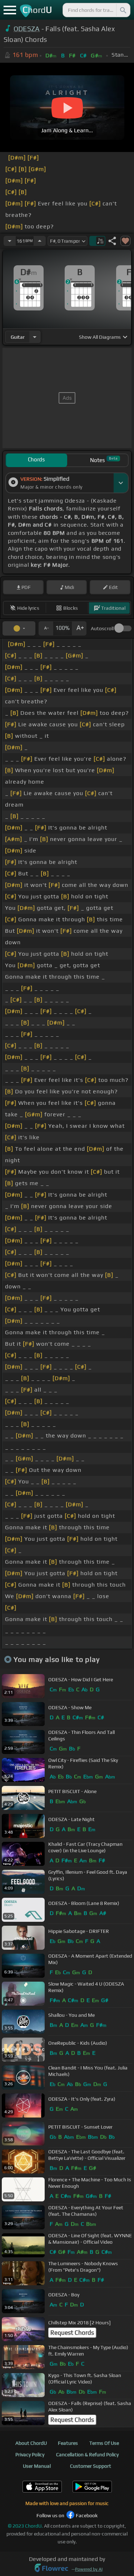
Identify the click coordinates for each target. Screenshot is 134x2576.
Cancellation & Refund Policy (87, 2454)
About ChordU (31, 2443)
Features (68, 2443)
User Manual (37, 2466)
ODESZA (27, 29)
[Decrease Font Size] (46, 628)
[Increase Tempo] (40, 241)
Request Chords (72, 2333)
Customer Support (91, 2466)
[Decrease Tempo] (10, 241)
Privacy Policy (30, 2454)
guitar (18, 337)
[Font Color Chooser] (19, 628)
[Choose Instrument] (35, 337)
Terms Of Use (104, 2443)
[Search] (123, 10)
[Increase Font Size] (79, 628)
